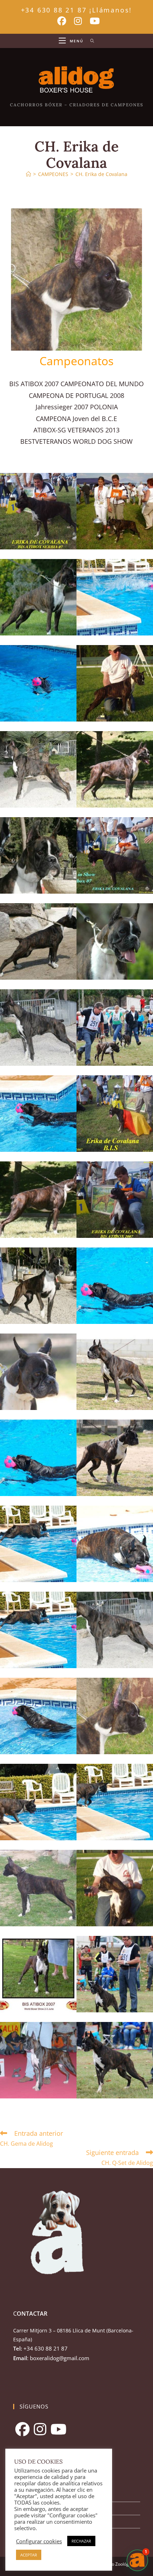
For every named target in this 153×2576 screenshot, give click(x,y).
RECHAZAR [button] (81, 2541)
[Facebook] (22, 2429)
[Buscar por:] (90, 41)
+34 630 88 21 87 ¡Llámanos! (77, 10)
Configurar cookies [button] (39, 2541)
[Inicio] (28, 174)
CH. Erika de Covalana (101, 174)
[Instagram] (40, 2429)
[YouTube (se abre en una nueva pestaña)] (93, 21)
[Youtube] (59, 2429)
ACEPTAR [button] (29, 2555)
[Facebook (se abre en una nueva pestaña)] (62, 21)
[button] (137, 2560)
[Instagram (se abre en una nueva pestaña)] (78, 21)
